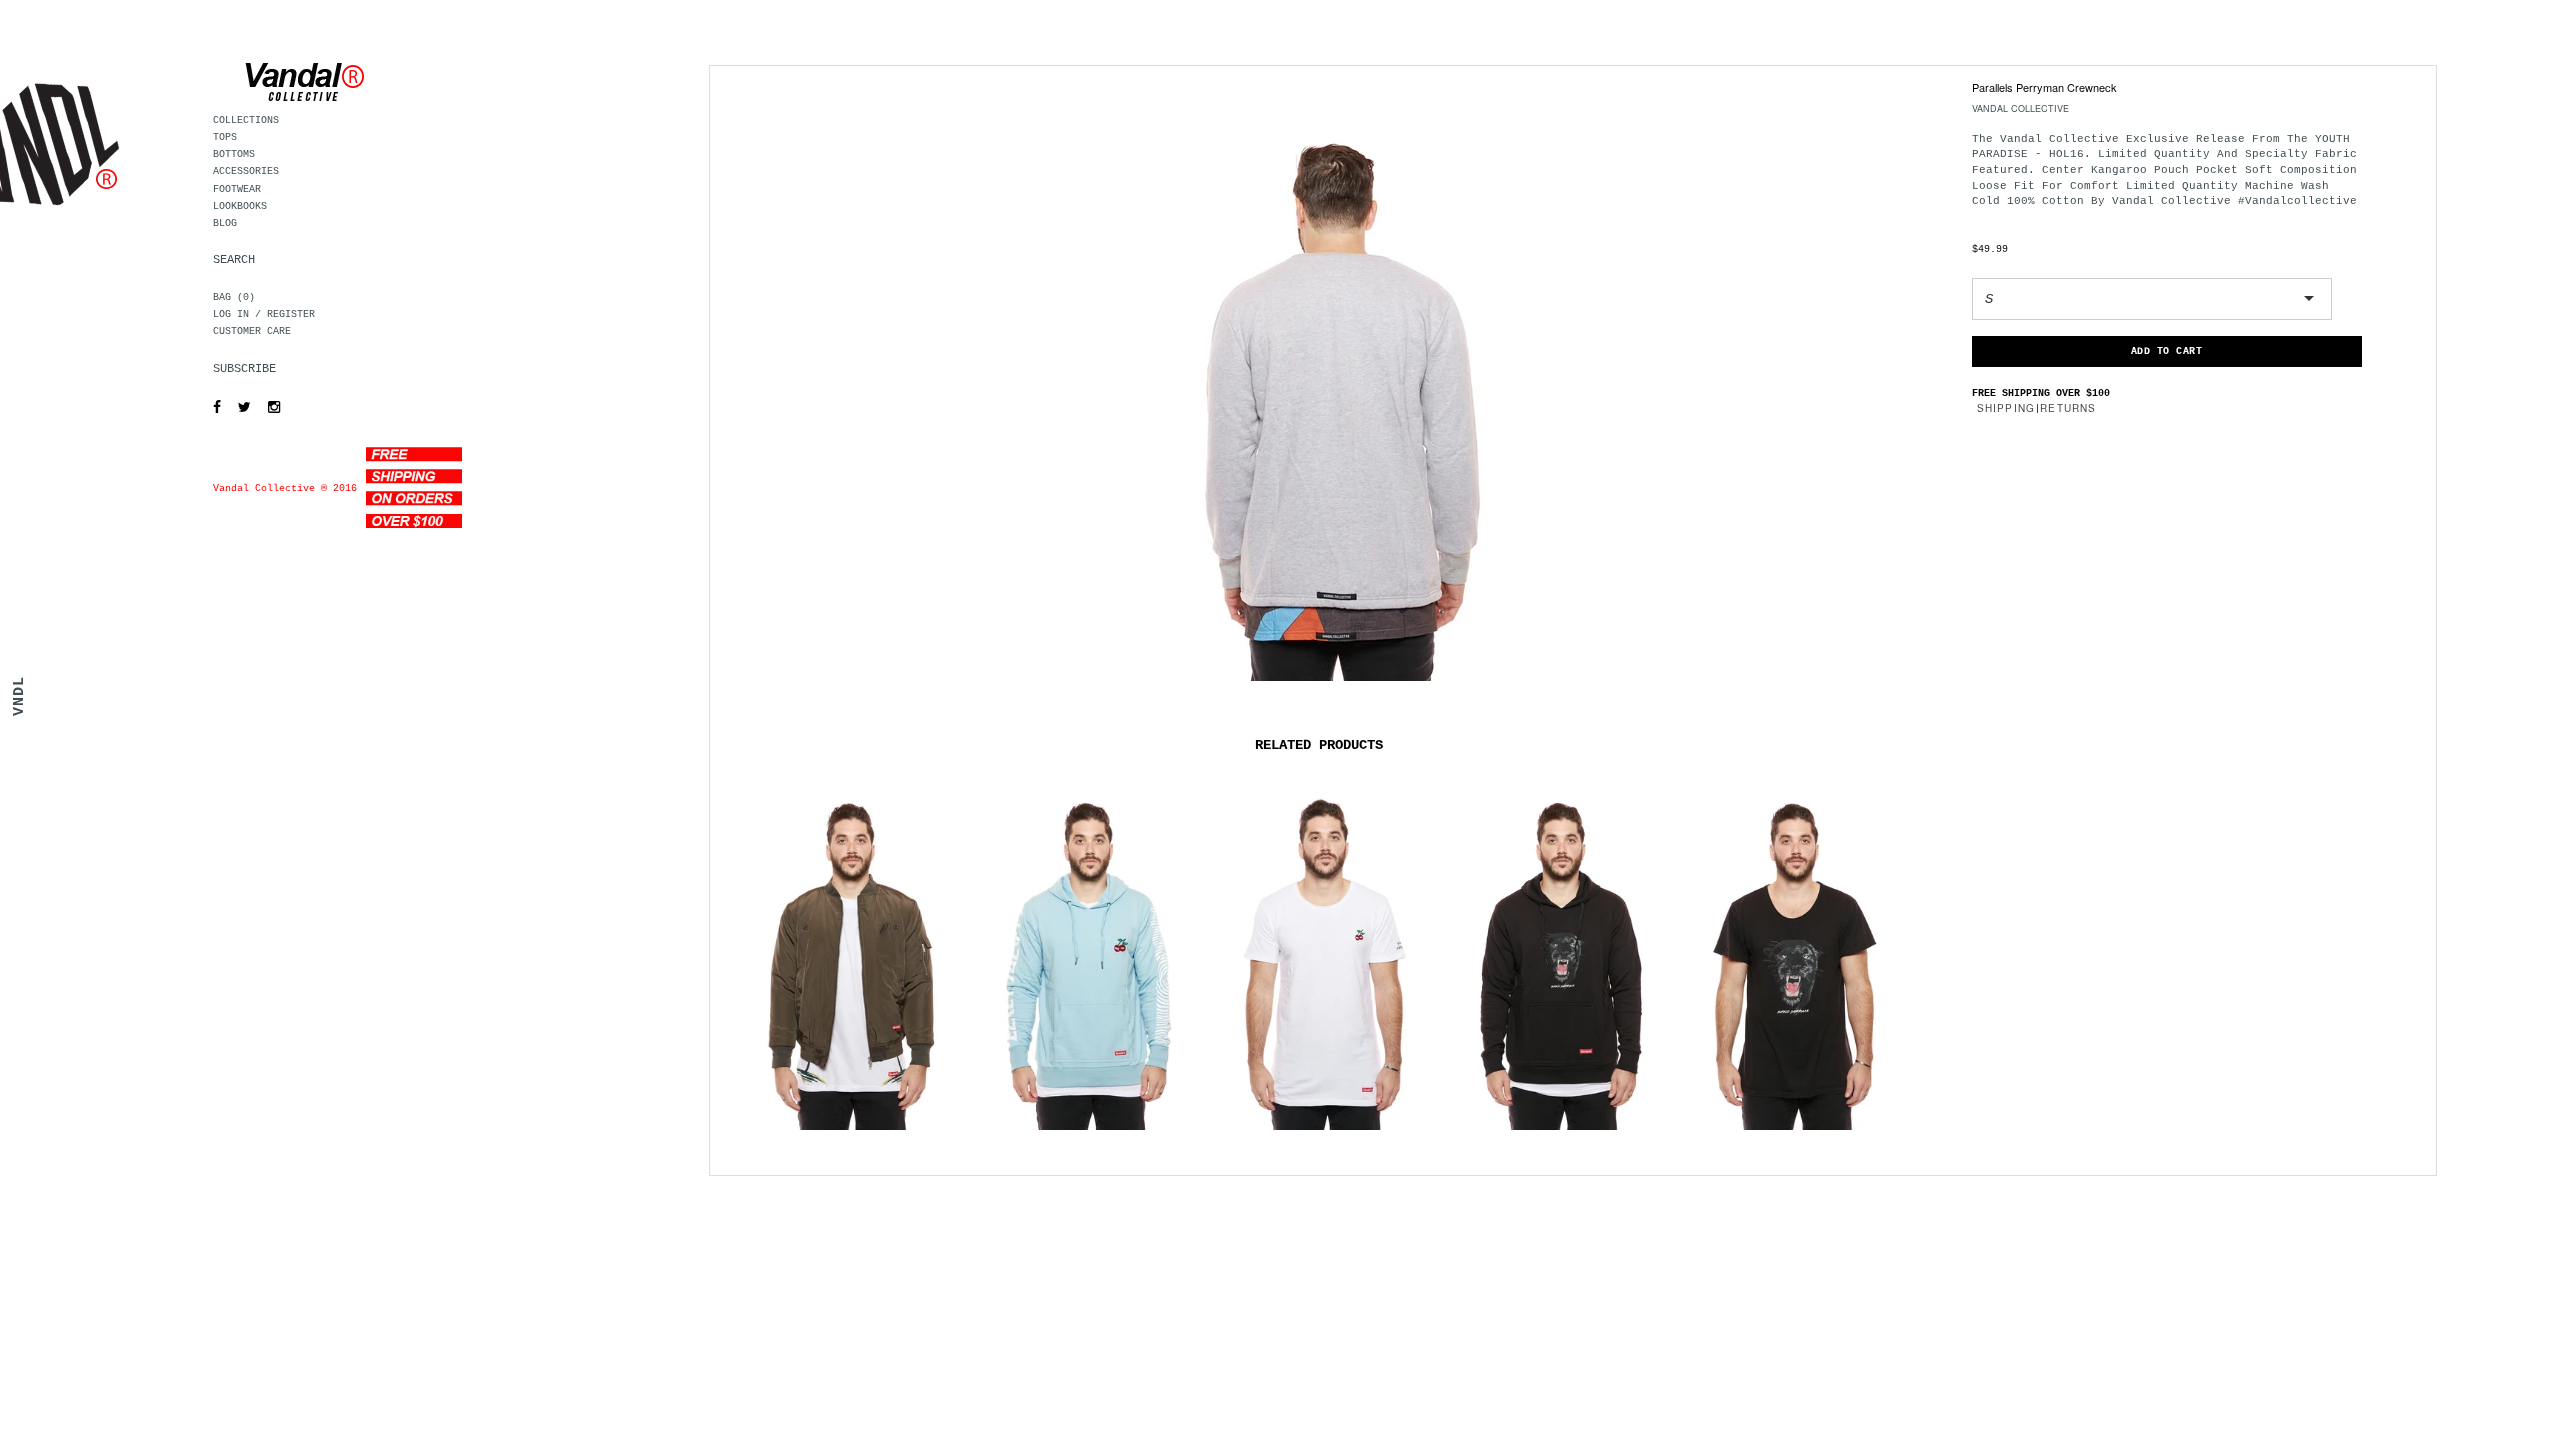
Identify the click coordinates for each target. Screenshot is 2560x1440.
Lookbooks (240, 206)
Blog (225, 223)
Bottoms (234, 154)
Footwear (237, 189)
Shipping (2006, 408)
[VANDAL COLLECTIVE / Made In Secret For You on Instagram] (269, 408)
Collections (246, 120)
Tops (225, 137)
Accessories (246, 171)
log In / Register (264, 314)
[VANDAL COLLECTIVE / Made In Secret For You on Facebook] (212, 408)
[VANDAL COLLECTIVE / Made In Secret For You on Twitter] (239, 408)
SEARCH (234, 260)
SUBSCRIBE (244, 369)
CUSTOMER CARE (252, 331)
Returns (2068, 408)
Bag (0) (234, 297)
